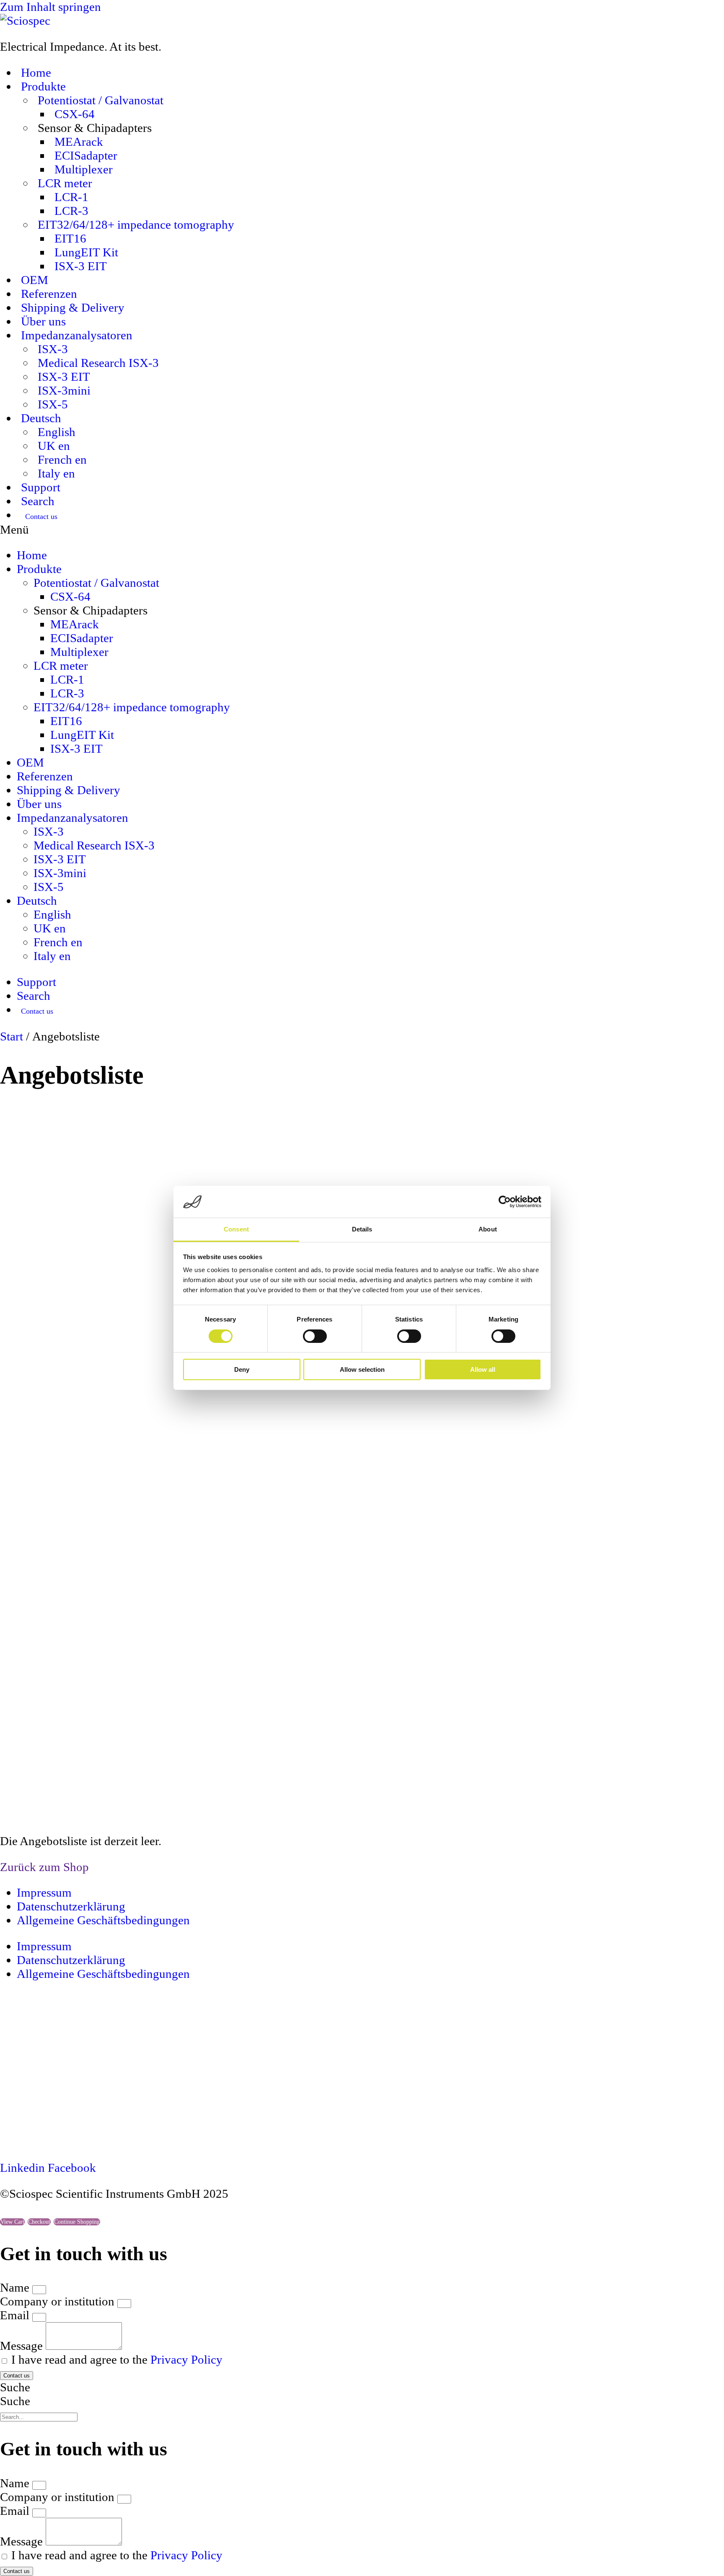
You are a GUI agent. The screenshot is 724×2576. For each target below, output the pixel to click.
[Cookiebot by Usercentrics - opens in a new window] (505, 1202)
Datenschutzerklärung (71, 1906)
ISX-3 (53, 349)
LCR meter (65, 183)
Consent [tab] (236, 1230)
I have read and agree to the (117, 2359)
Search (38, 501)
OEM (35, 280)
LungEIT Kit (86, 252)
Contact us (41, 516)
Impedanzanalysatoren (77, 335)
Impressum (44, 1892)
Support (41, 487)
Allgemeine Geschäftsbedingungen (103, 1920)
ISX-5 (53, 404)
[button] (362, 530)
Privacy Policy (186, 2359)
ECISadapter (86, 155)
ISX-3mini (64, 390)
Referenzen (49, 294)
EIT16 (70, 238)
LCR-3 (71, 211)
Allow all (483, 1370)
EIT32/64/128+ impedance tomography (136, 225)
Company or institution (59, 2301)
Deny (242, 1370)
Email (16, 2315)
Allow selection (362, 1370)
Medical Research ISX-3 (98, 363)
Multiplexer (84, 169)
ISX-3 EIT (81, 266)
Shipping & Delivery (73, 307)
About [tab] (488, 1230)
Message (23, 2346)
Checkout (39, 2222)
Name (16, 2287)
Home (36, 72)
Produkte (43, 86)
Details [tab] (362, 1230)
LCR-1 (71, 197)
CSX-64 (75, 114)
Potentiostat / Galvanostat (101, 100)
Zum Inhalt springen (50, 7)
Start (12, 1036)
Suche (15, 2387)
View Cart (12, 2222)
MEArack (79, 142)
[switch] (315, 1336)
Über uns (43, 321)
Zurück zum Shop (44, 1867)
